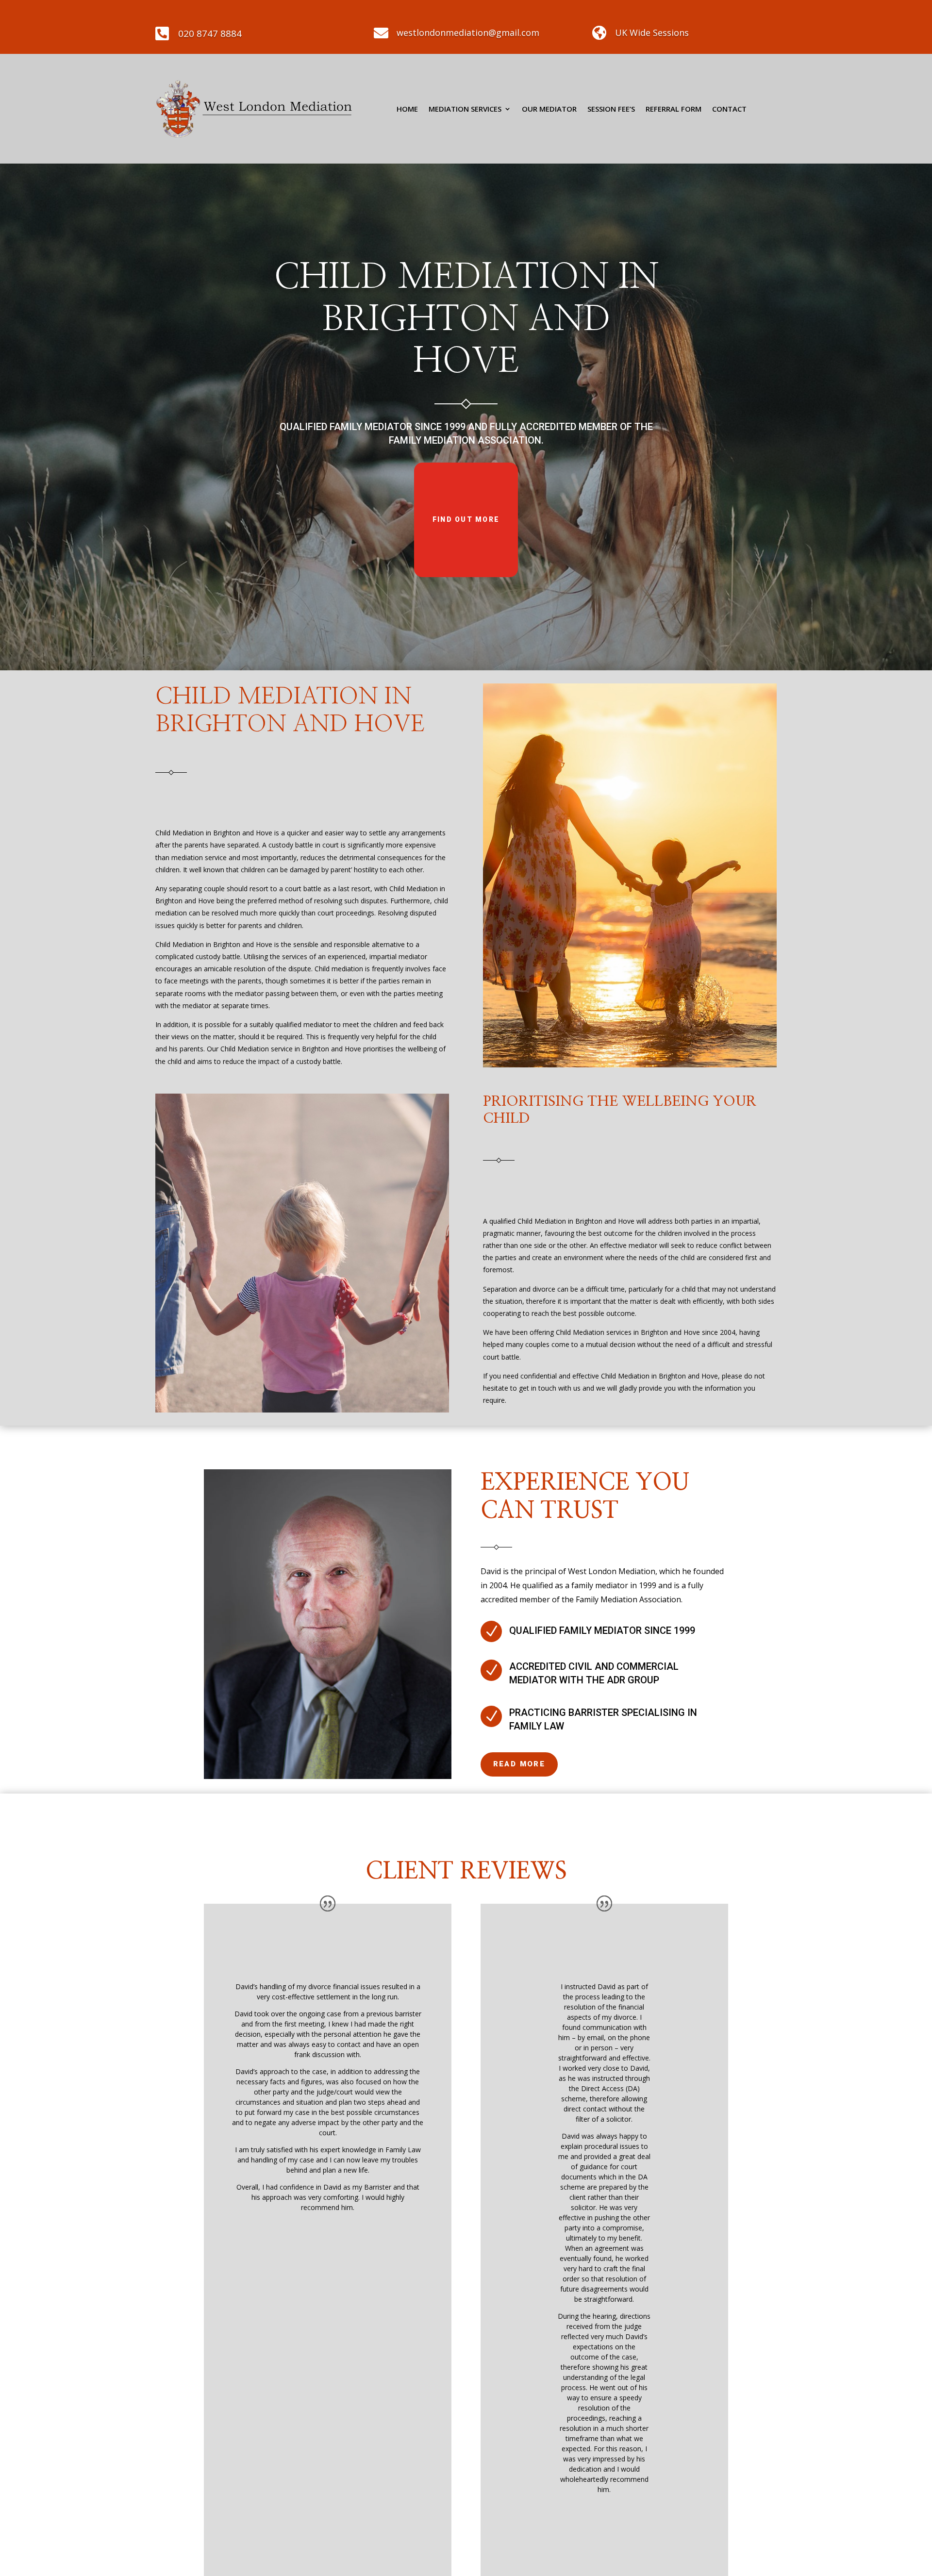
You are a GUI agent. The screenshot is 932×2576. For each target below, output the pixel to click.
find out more (466, 519)
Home (407, 109)
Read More (519, 1764)
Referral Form (674, 109)
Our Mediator (549, 109)
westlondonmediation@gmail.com (468, 33)
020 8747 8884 (210, 33)
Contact (729, 109)
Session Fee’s (611, 109)
